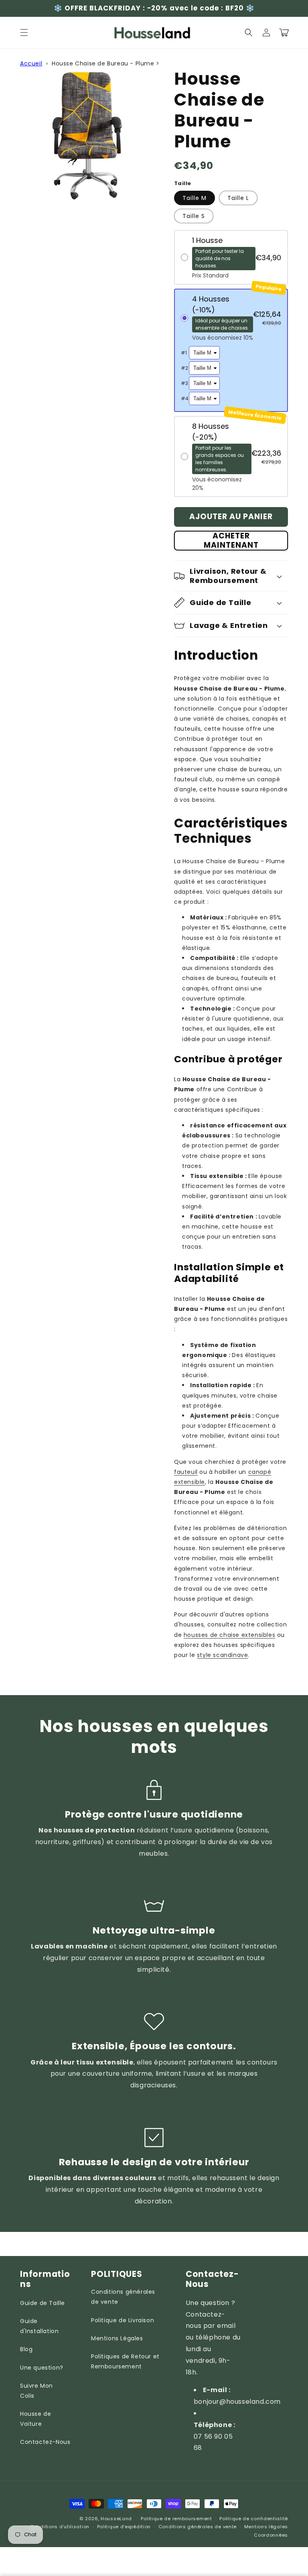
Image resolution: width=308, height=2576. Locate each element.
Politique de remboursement (176, 2519)
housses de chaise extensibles (229, 1635)
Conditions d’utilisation (60, 2527)
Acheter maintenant (231, 541)
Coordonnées (271, 2535)
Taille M (195, 198)
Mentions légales (266, 2527)
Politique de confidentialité (254, 2519)
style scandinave (223, 1655)
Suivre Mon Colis (36, 2391)
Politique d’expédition (124, 2527)
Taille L (238, 198)
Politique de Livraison (123, 2320)
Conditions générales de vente (123, 2297)
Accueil (31, 63)
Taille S (194, 216)
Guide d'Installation (39, 2326)
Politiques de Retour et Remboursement (125, 2361)
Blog (26, 2349)
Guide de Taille (43, 2303)
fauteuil (186, 1472)
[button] (24, 33)
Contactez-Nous (45, 2442)
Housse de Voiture (35, 2419)
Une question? (42, 2368)
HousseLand (116, 2519)
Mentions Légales (117, 2338)
